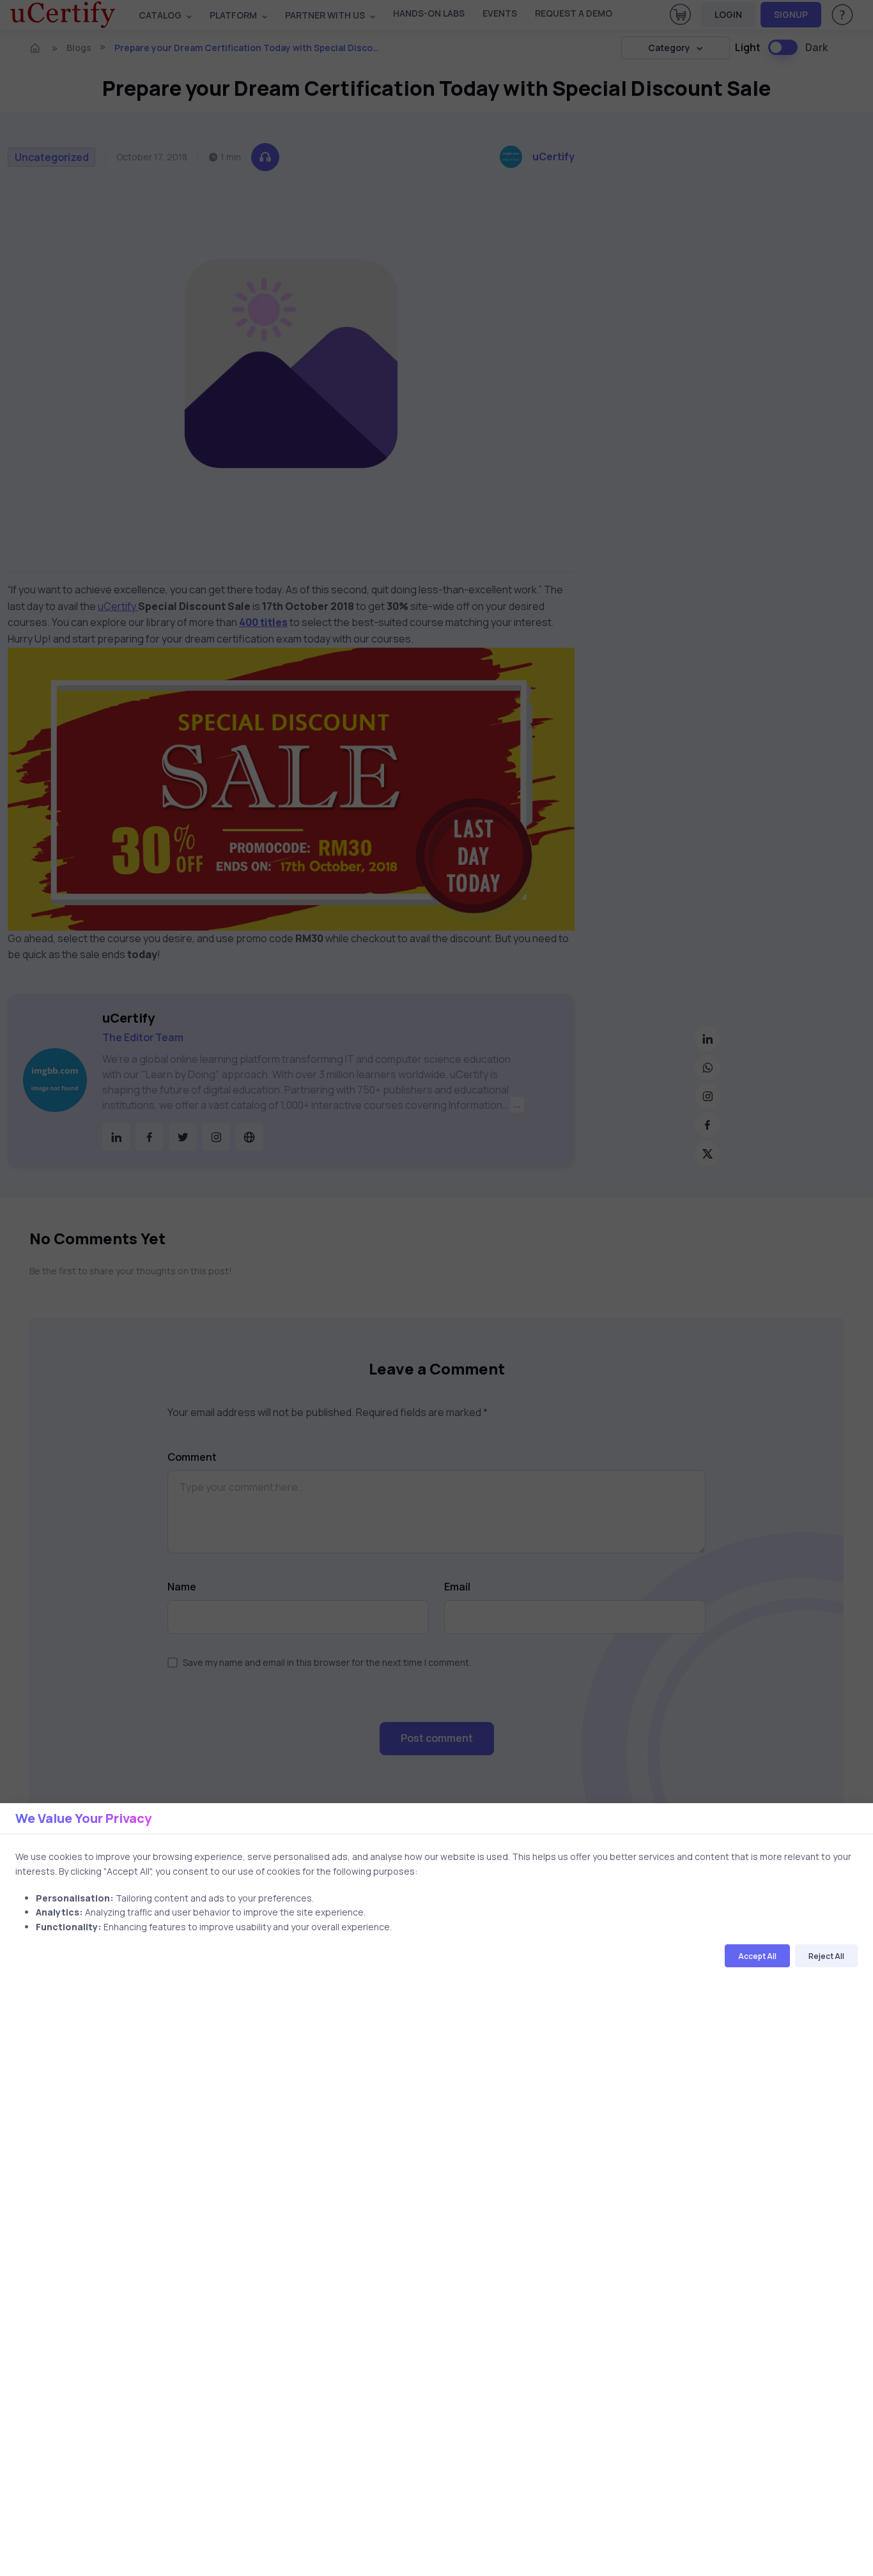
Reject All (826, 1956)
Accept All (757, 1956)
